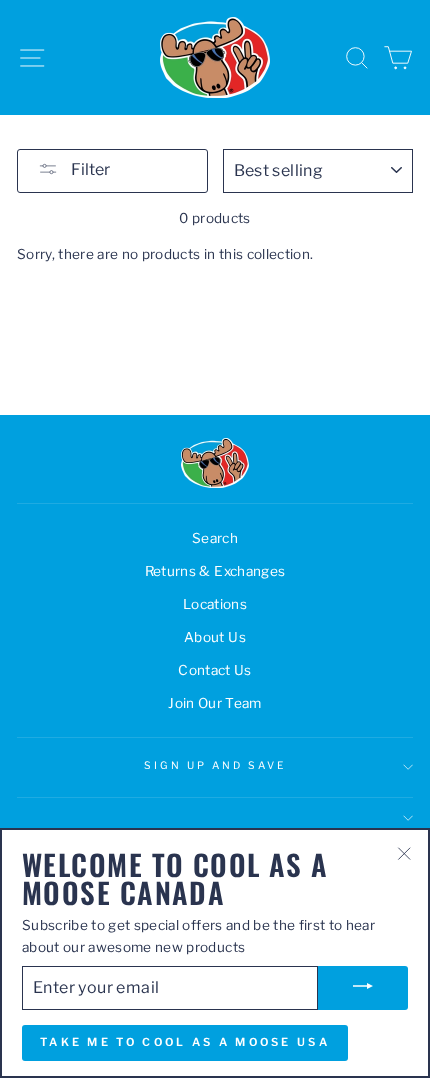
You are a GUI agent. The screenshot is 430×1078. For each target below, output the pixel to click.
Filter (89, 169)
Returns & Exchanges (215, 571)
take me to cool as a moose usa (185, 1042)
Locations (215, 604)
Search (215, 538)
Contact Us (214, 670)
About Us (215, 637)
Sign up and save (215, 765)
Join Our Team (214, 703)
